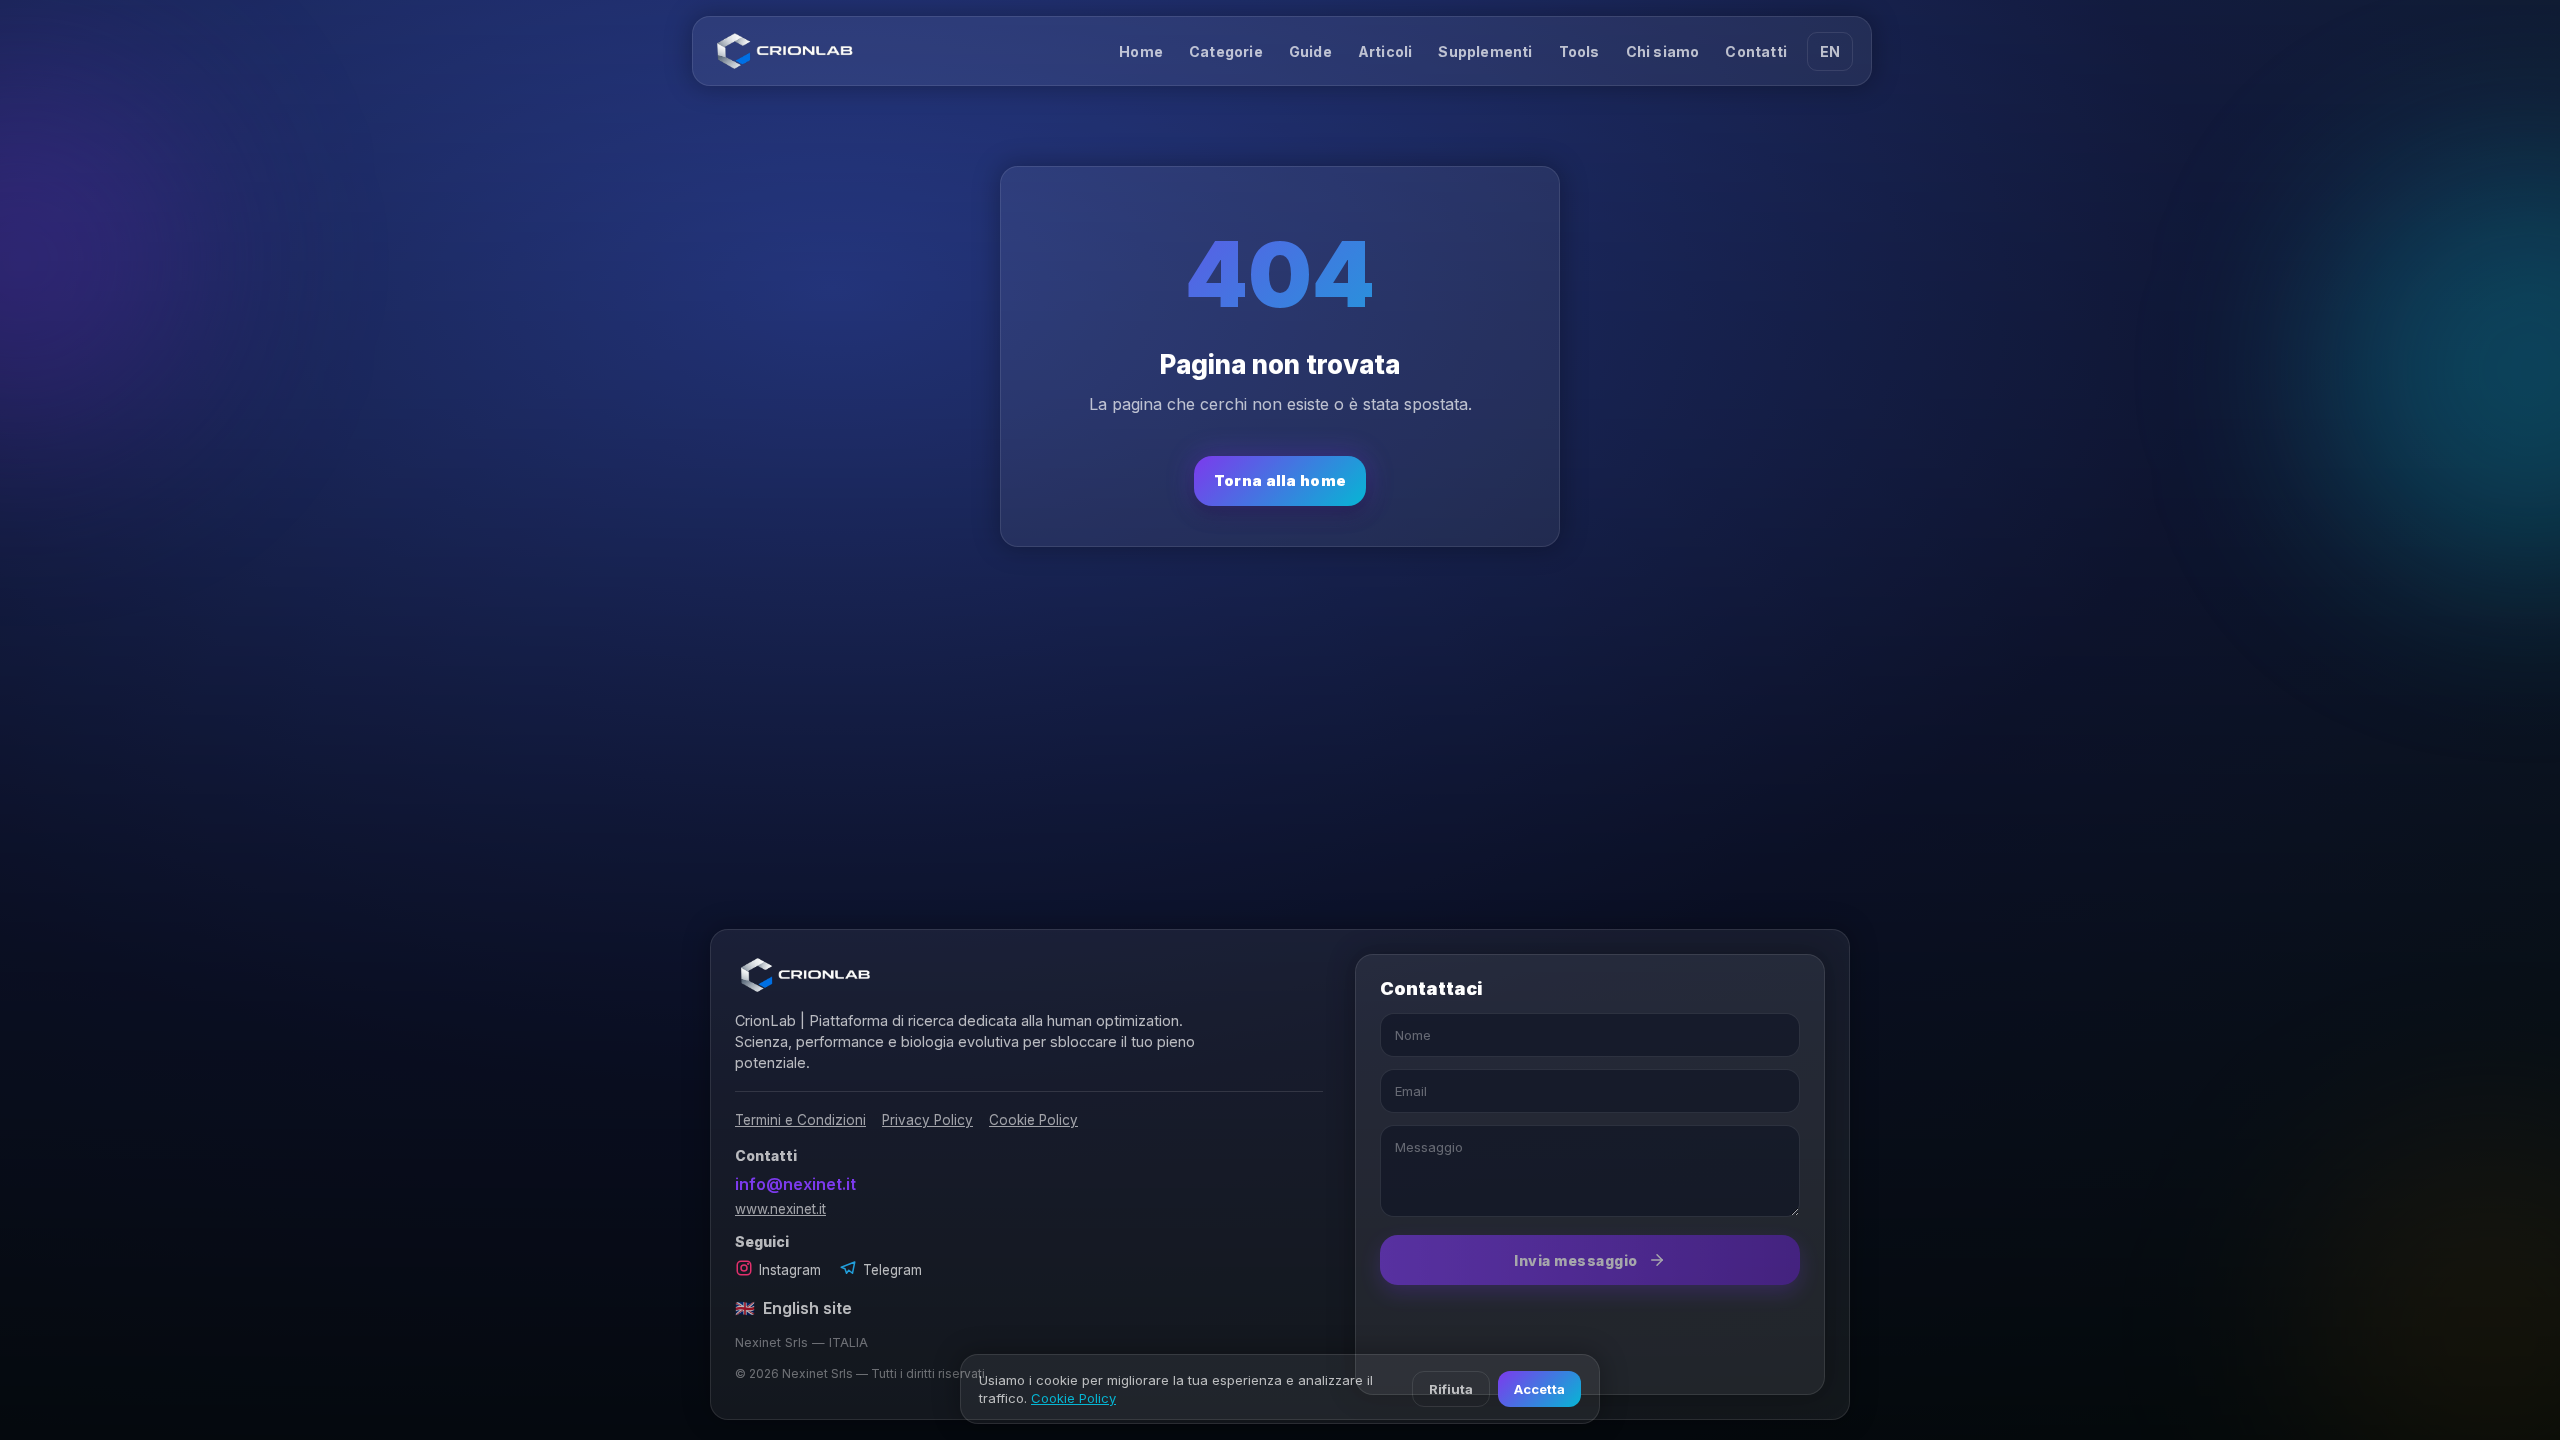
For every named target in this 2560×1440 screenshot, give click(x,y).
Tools (1579, 51)
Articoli (1385, 51)
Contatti (1756, 51)
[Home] (785, 51)
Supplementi (1485, 51)
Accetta (1539, 1389)
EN (1830, 51)
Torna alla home (1280, 480)
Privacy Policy (927, 1120)
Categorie (1226, 51)
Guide (1310, 51)
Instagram (790, 1270)
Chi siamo (1663, 51)
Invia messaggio (1576, 1260)
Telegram (892, 1270)
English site (793, 1308)
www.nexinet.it (780, 1209)
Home (1141, 51)
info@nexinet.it (795, 1184)
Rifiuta (1451, 1389)
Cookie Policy (1033, 1120)
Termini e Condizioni (800, 1120)
